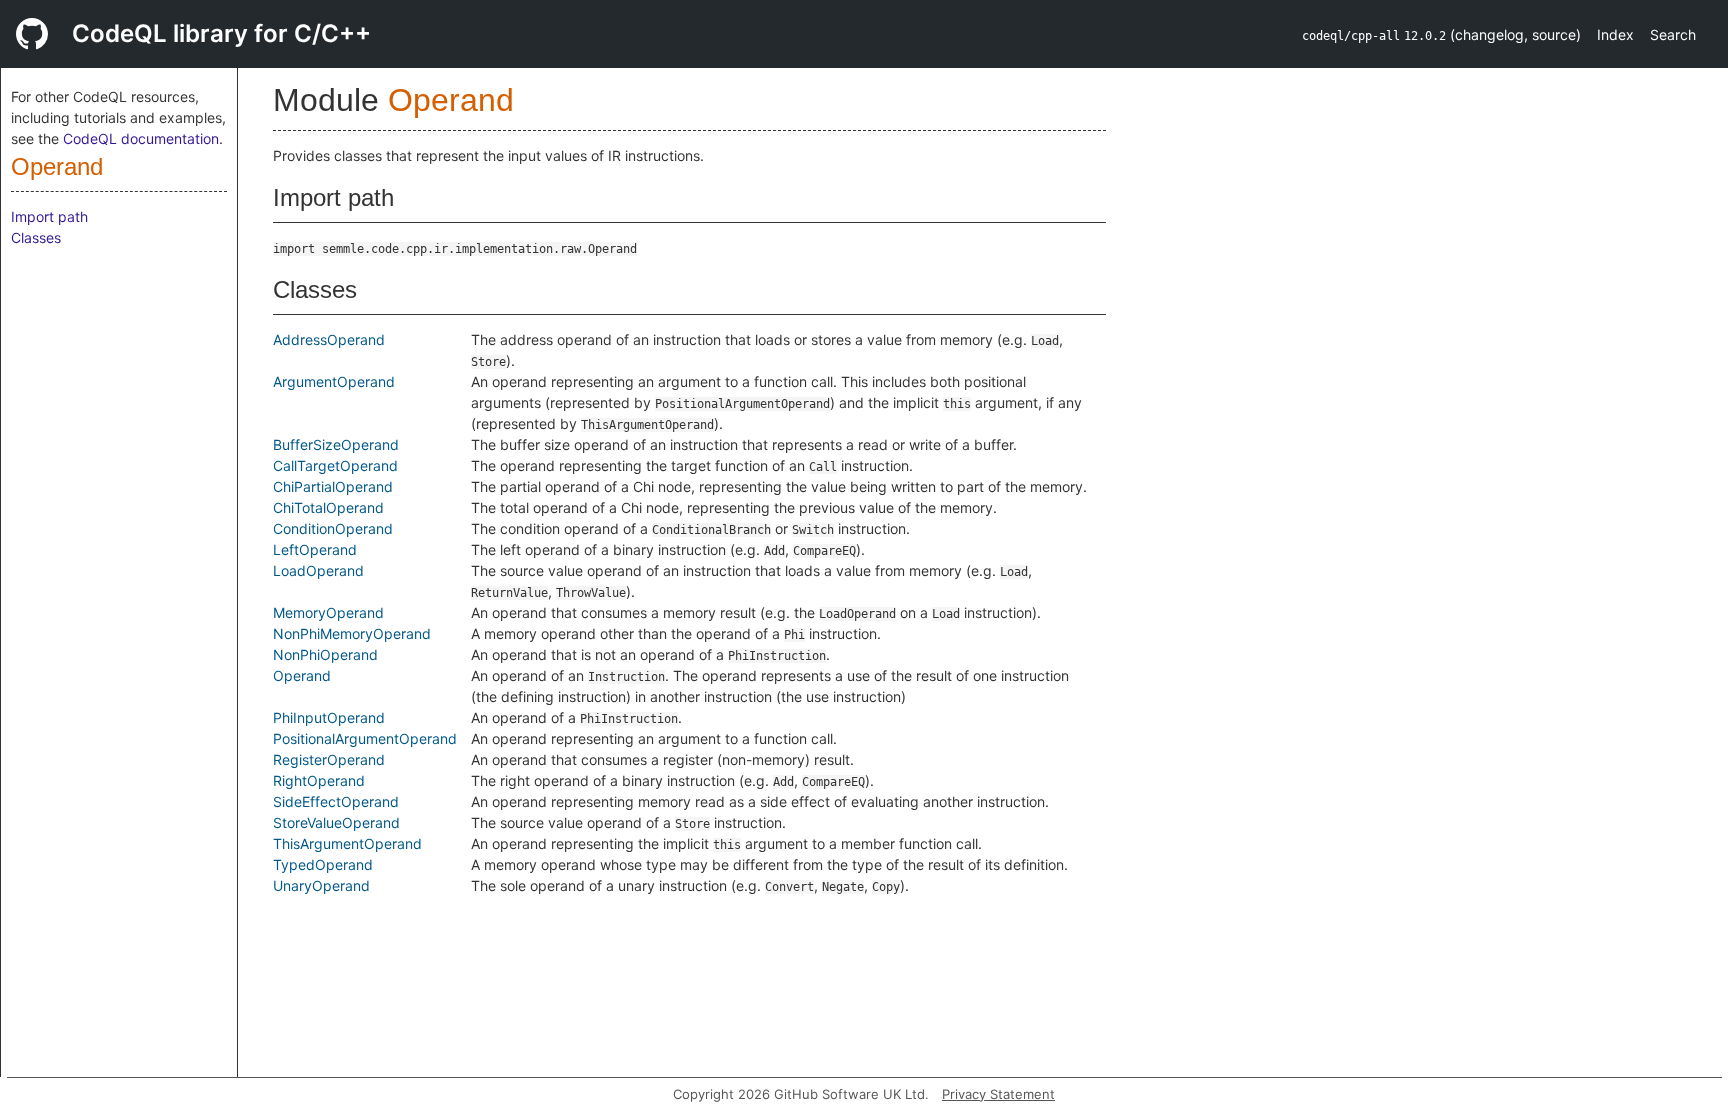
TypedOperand (323, 864)
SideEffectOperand (336, 801)
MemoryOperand (328, 612)
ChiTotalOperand (328, 507)
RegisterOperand (329, 759)
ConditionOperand (333, 528)
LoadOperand (318, 570)
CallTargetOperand (335, 465)
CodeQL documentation (141, 138)
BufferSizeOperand (336, 444)
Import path (49, 216)
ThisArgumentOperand (347, 843)
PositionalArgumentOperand (365, 738)
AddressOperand (329, 339)
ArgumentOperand (334, 381)
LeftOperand (315, 549)
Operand (57, 166)
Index (1615, 34)
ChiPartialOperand (333, 486)
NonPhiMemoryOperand (352, 633)
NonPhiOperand (325, 654)
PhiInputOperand (329, 717)
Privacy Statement (998, 1094)
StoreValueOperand (336, 822)
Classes (36, 237)
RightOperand (319, 780)
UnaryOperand (321, 885)
